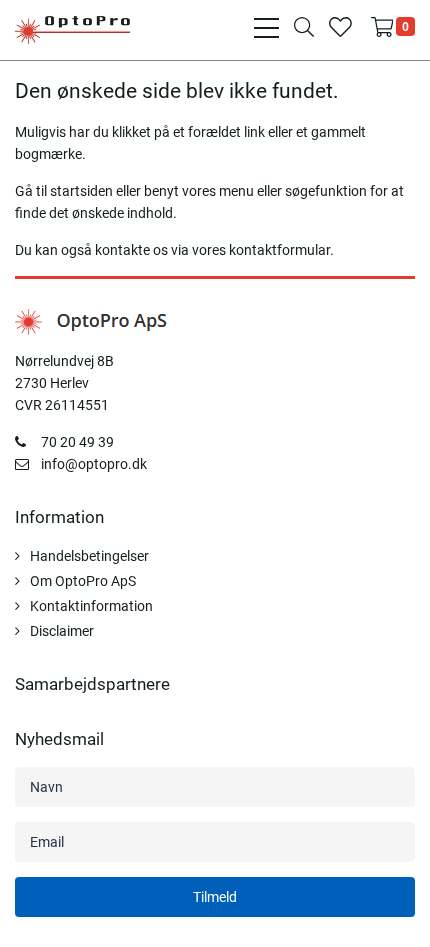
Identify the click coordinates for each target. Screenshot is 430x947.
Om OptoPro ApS (83, 581)
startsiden (81, 191)
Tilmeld (215, 897)
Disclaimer (62, 631)
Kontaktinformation (91, 606)
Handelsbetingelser (89, 556)
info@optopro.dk (94, 464)
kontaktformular (279, 250)
